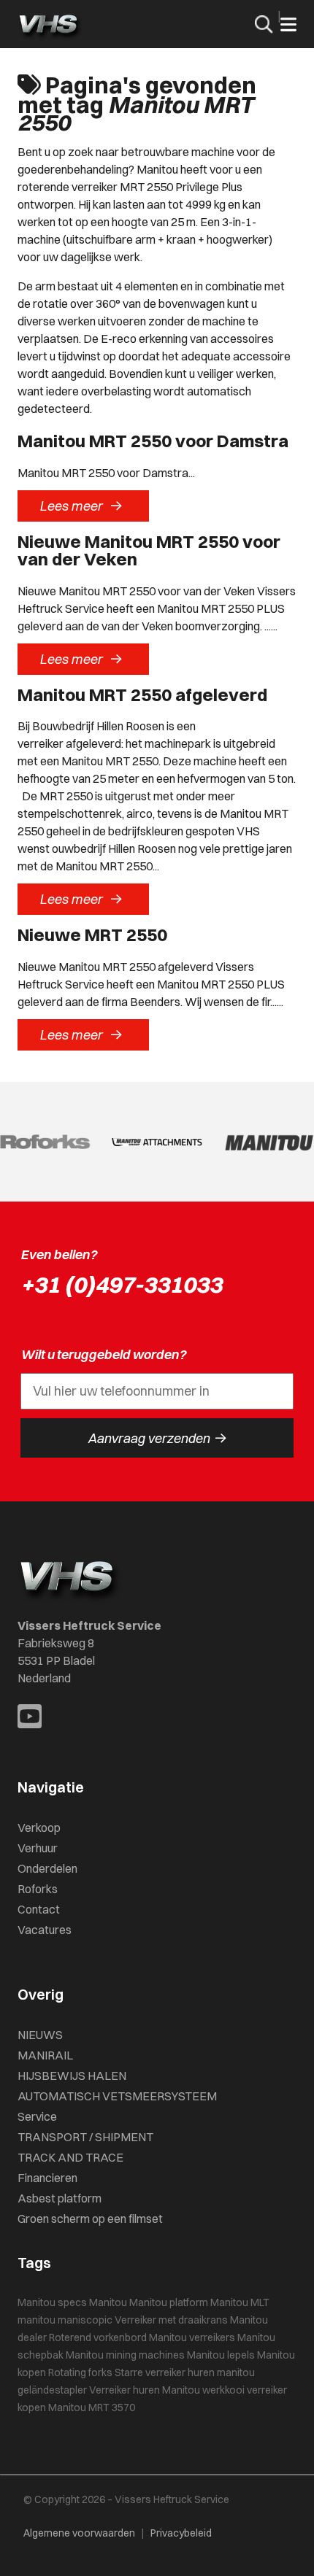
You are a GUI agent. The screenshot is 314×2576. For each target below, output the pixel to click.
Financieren (47, 2178)
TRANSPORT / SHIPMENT (85, 2137)
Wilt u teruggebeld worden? (103, 1354)
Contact (39, 1909)
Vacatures (45, 1930)
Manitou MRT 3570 (92, 2407)
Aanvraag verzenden (157, 1438)
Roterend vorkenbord (98, 2337)
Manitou (108, 2302)
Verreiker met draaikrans (171, 2320)
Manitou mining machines (125, 2355)
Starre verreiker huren (165, 2372)
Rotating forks (80, 2372)
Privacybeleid (181, 2533)
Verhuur (38, 1848)
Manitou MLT (240, 2302)
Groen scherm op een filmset (90, 2219)
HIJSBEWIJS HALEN (72, 2076)
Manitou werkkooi (203, 2390)
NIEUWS (40, 2035)
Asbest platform (60, 2198)
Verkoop (39, 1827)
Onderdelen (47, 1868)
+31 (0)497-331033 (121, 1284)
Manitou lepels (221, 2355)
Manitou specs (52, 2302)
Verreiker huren (125, 2390)
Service (37, 2116)
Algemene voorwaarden (79, 2533)
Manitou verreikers (192, 2337)
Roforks (38, 1889)
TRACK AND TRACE (70, 2157)
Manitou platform (169, 2302)
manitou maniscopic (65, 2320)
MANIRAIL (45, 2055)
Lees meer (81, 506)
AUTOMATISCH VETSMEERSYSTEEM (117, 2096)
